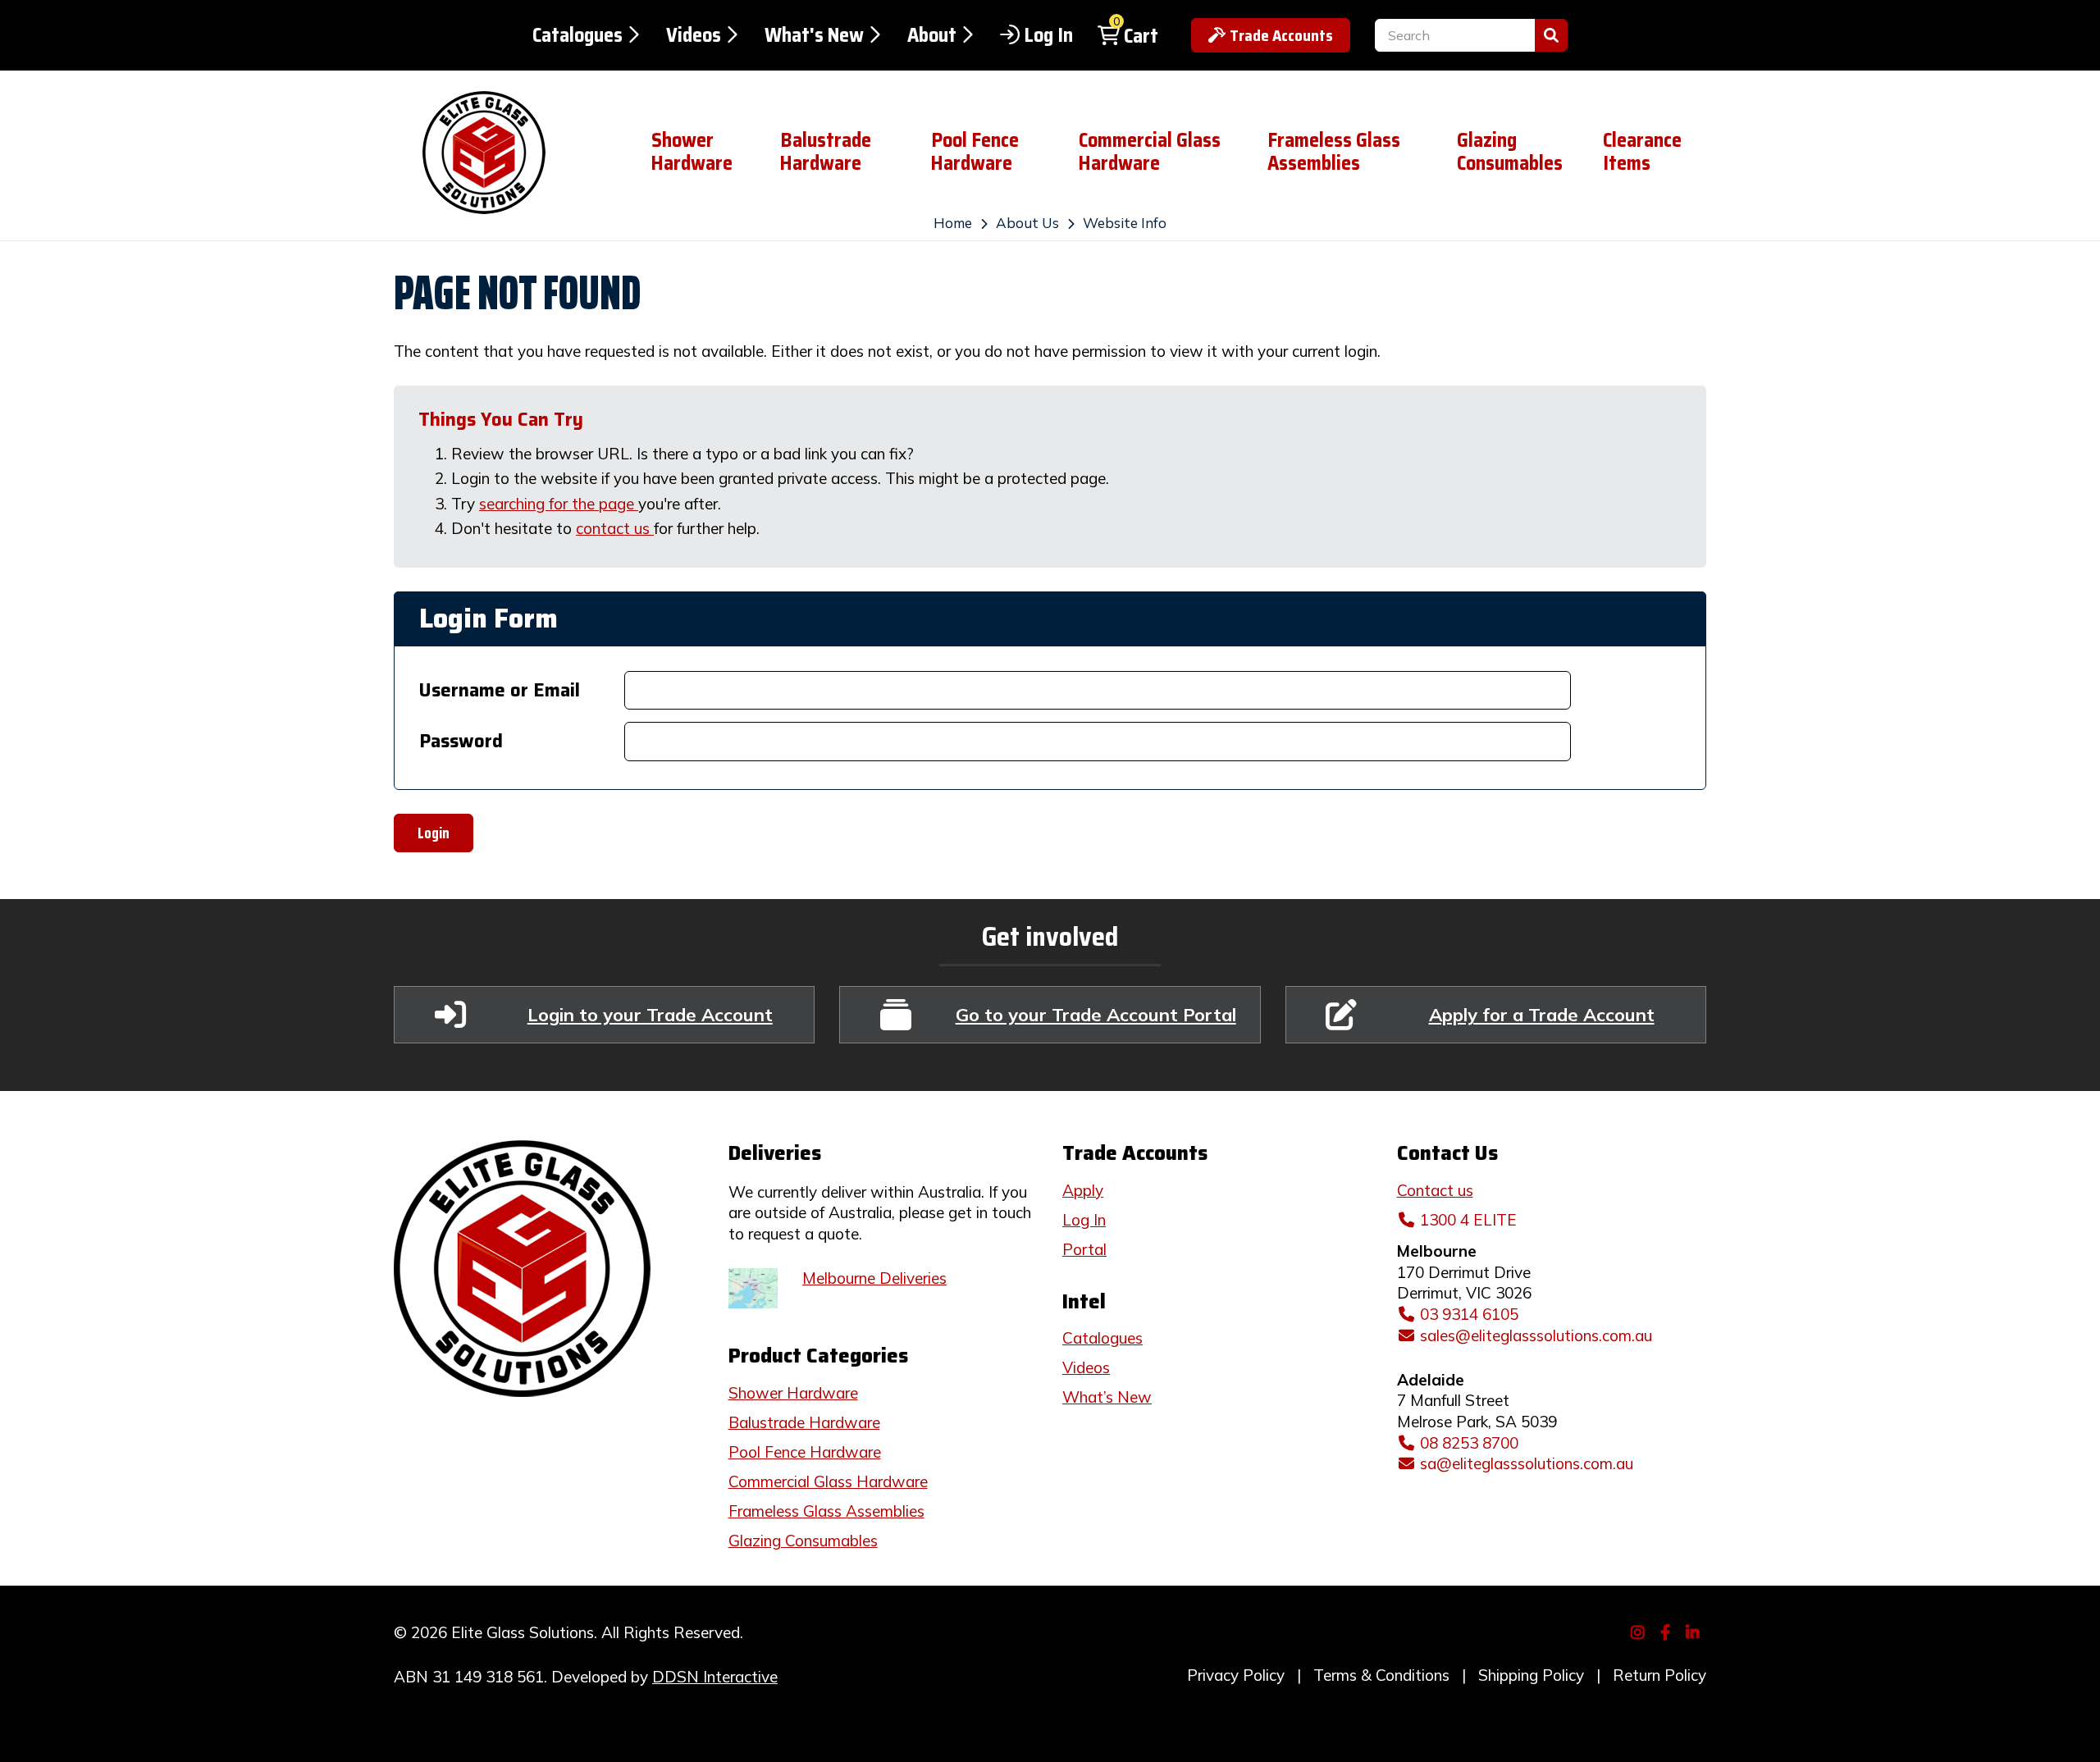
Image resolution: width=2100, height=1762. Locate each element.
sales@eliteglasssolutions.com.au (1536, 1335)
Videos (694, 35)
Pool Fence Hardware (975, 152)
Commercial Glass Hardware (1150, 152)
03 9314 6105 (1469, 1314)
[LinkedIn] (1695, 1631)
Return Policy (1659, 1675)
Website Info (1125, 223)
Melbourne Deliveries (874, 1278)
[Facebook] (1667, 1631)
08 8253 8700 (1469, 1443)
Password (461, 741)
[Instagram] (1640, 1631)
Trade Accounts (1281, 35)
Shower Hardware (692, 152)
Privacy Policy (1236, 1675)
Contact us (1435, 1190)
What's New (814, 35)
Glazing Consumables (1510, 152)
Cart (1141, 36)
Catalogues (577, 35)
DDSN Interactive (715, 1677)
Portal (1084, 1249)
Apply (1083, 1190)
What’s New (1107, 1397)
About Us (1027, 223)
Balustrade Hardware (826, 152)
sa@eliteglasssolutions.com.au (1527, 1463)
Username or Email (500, 690)
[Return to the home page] (510, 153)
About (932, 35)
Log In (1048, 35)
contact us (615, 528)
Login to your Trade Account (650, 1014)
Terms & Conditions (1381, 1675)
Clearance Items (1642, 152)
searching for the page (559, 504)
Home (953, 223)
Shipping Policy (1531, 1675)
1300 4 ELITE (1468, 1220)
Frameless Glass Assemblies (1334, 152)
